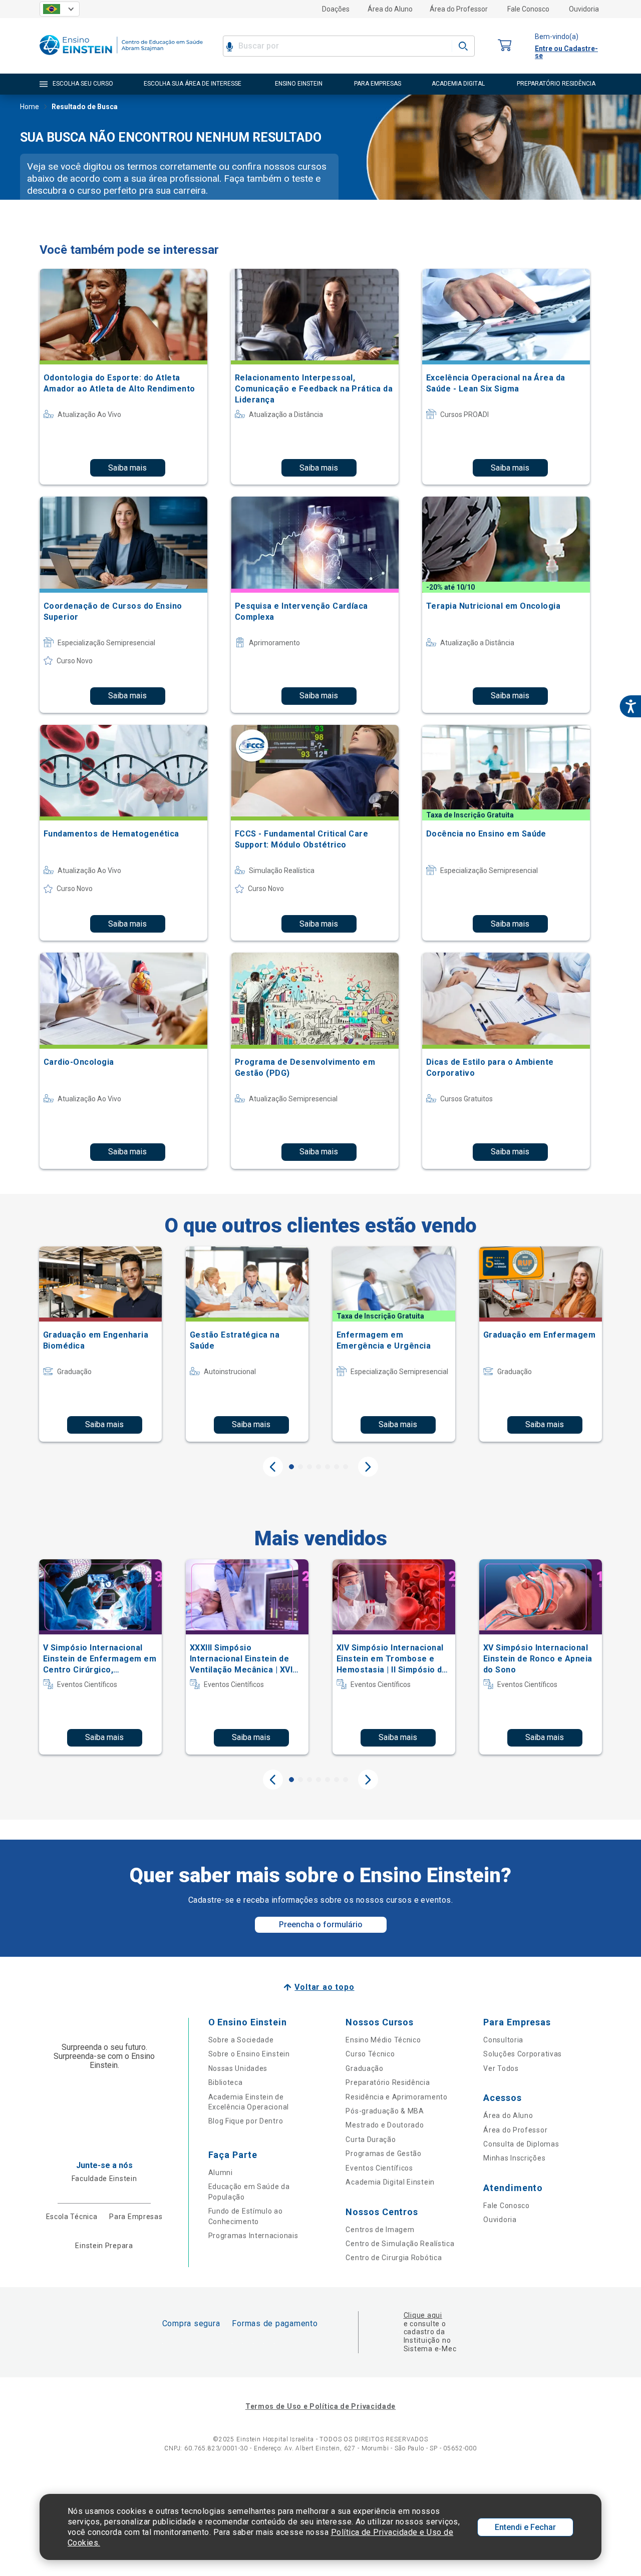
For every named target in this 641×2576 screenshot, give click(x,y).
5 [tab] (328, 1467)
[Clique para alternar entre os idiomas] (60, 9)
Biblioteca (226, 2082)
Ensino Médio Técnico (383, 2040)
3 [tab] (309, 1467)
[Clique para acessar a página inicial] (121, 57)
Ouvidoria (584, 9)
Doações (336, 9)
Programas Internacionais (253, 2236)
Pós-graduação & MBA (385, 2111)
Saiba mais (127, 468)
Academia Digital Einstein (390, 2182)
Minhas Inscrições (514, 2158)
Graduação (364, 2068)
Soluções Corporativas (523, 2054)
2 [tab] (300, 1467)
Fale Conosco (528, 9)
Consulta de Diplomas (521, 2144)
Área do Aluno (390, 9)
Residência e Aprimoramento (396, 2097)
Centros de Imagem (380, 2230)
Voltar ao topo (324, 1987)
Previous (273, 1467)
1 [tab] (291, 1467)
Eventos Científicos (379, 2168)
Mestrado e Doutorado (385, 2125)
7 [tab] (346, 1467)
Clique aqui (423, 2315)
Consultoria (503, 2040)
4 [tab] (318, 1467)
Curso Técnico (370, 2054)
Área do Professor (459, 9)
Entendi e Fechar (525, 2527)
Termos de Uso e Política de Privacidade (320, 2406)
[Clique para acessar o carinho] (505, 46)
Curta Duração (371, 2139)
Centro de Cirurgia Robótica (394, 2258)
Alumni (221, 2173)
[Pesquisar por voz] (230, 46)
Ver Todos (501, 2068)
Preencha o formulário (321, 1924)
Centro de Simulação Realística (400, 2244)
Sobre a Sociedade (241, 2040)
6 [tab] (337, 1467)
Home (30, 107)
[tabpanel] (100, 1344)
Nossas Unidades (238, 2068)
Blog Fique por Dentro (246, 2121)
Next (368, 1467)
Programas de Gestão (383, 2154)
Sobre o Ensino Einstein (249, 2054)
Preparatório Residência (388, 2082)
